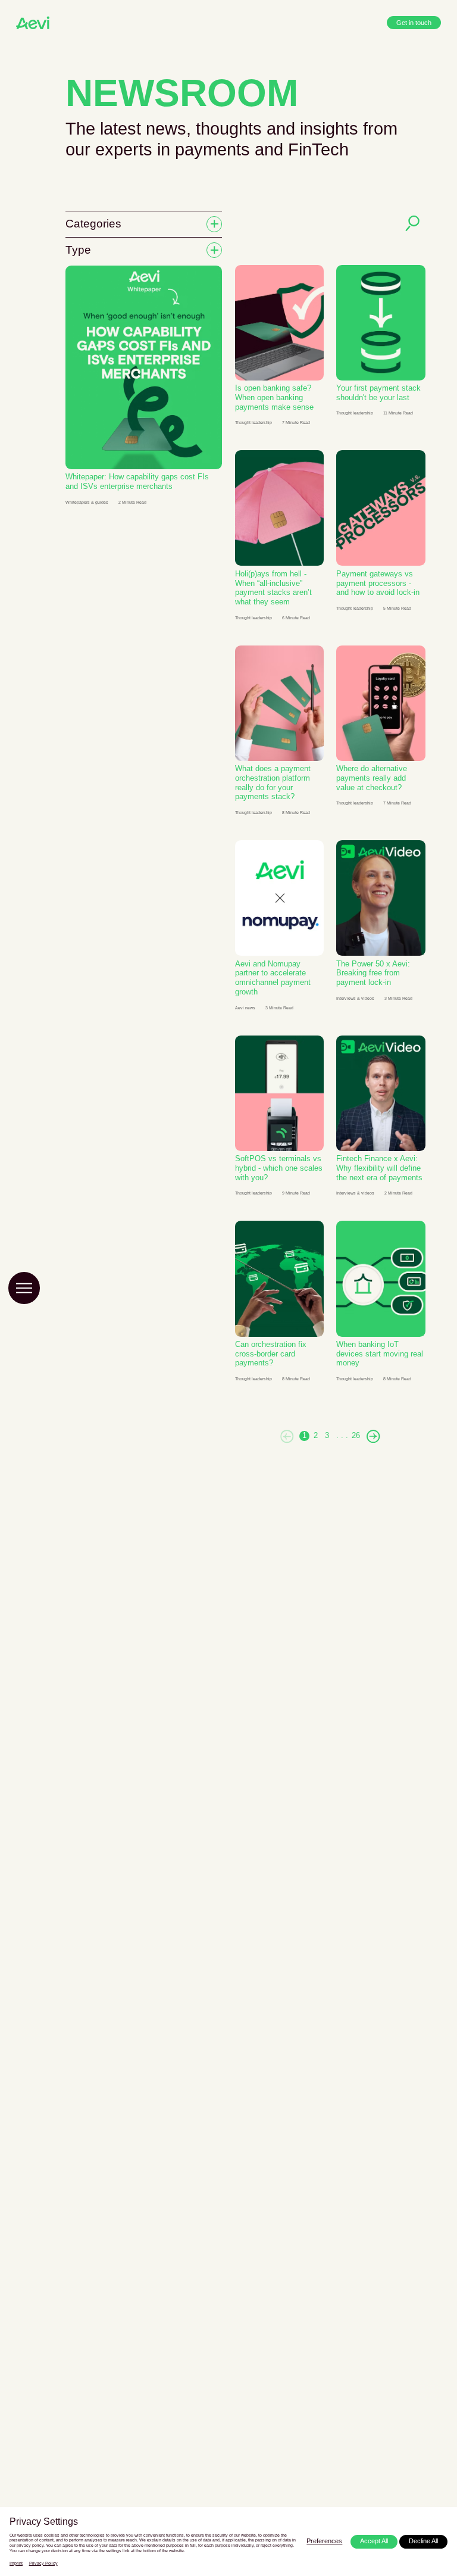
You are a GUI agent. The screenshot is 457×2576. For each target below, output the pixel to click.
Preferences (319, 2541)
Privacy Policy (44, 2563)
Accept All (370, 2541)
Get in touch (413, 22)
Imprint (16, 2563)
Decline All (422, 2541)
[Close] (424, 2477)
